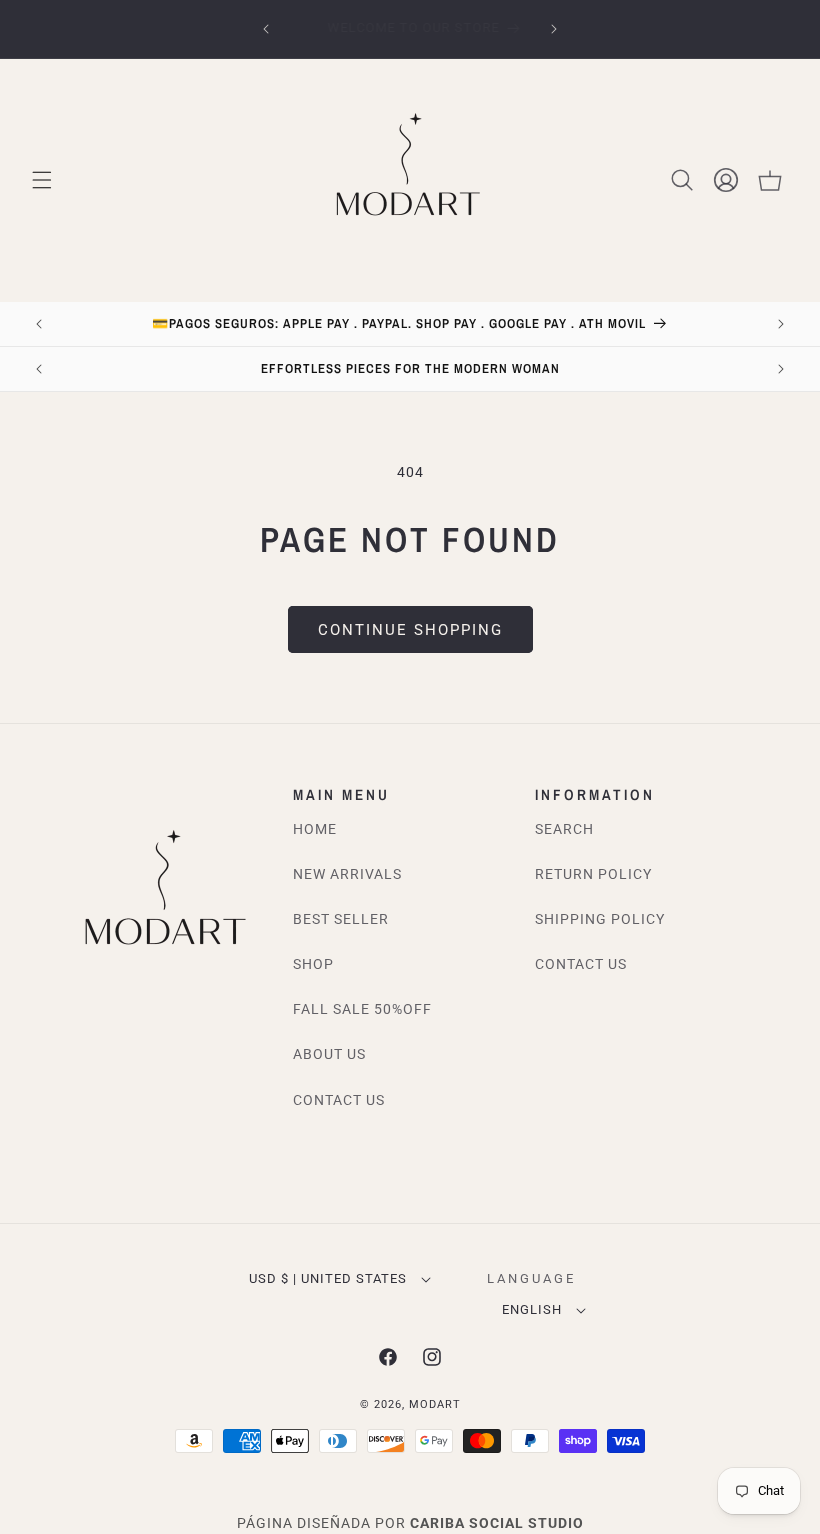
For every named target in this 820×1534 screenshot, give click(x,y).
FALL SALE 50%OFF (362, 1009)
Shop (313, 964)
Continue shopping (410, 630)
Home (315, 829)
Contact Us (339, 1100)
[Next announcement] (554, 29)
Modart (435, 1404)
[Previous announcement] (266, 29)
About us (329, 1054)
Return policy (593, 874)
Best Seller (341, 919)
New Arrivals (347, 874)
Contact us (581, 964)
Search (564, 829)
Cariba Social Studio (497, 1523)
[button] (42, 180)
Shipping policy (600, 919)
